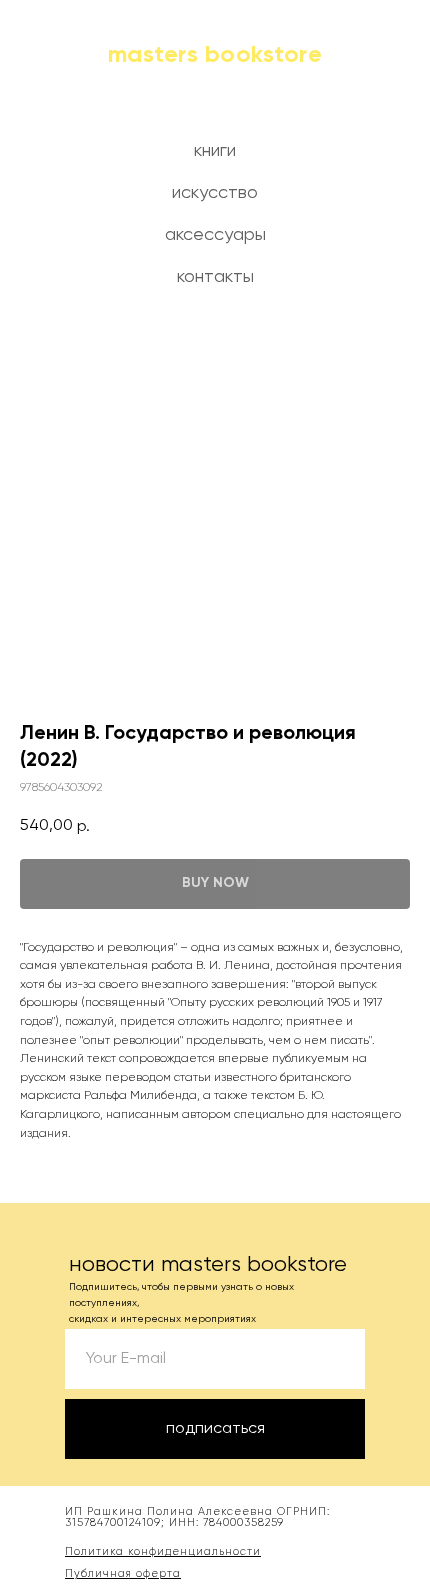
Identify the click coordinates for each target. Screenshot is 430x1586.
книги (215, 151)
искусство (215, 193)
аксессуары (215, 235)
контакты (215, 277)
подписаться (215, 1429)
